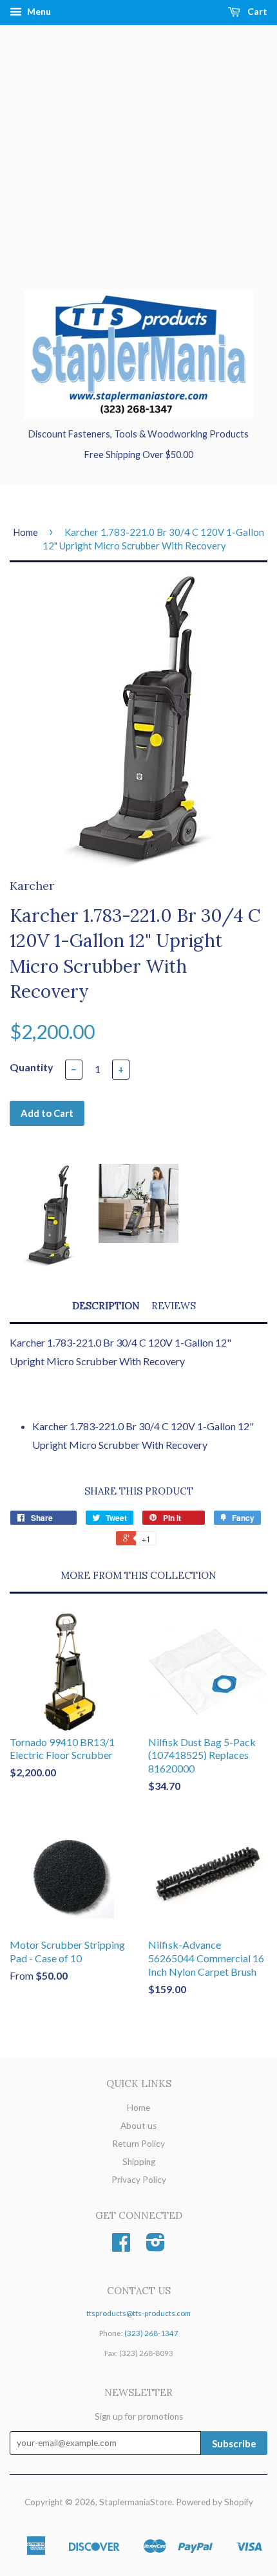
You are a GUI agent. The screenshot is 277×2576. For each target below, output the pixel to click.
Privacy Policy (139, 2180)
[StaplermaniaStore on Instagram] (156, 2247)
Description (106, 1306)
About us (138, 2126)
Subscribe (234, 2443)
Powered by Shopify (215, 2502)
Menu (38, 11)
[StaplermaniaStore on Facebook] (121, 2247)
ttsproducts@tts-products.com (138, 2313)
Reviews (174, 1306)
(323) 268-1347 (151, 2333)
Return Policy (138, 2144)
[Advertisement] (138, 170)
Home (25, 532)
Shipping (139, 2162)
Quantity (32, 1067)
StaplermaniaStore (136, 2502)
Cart (256, 11)
